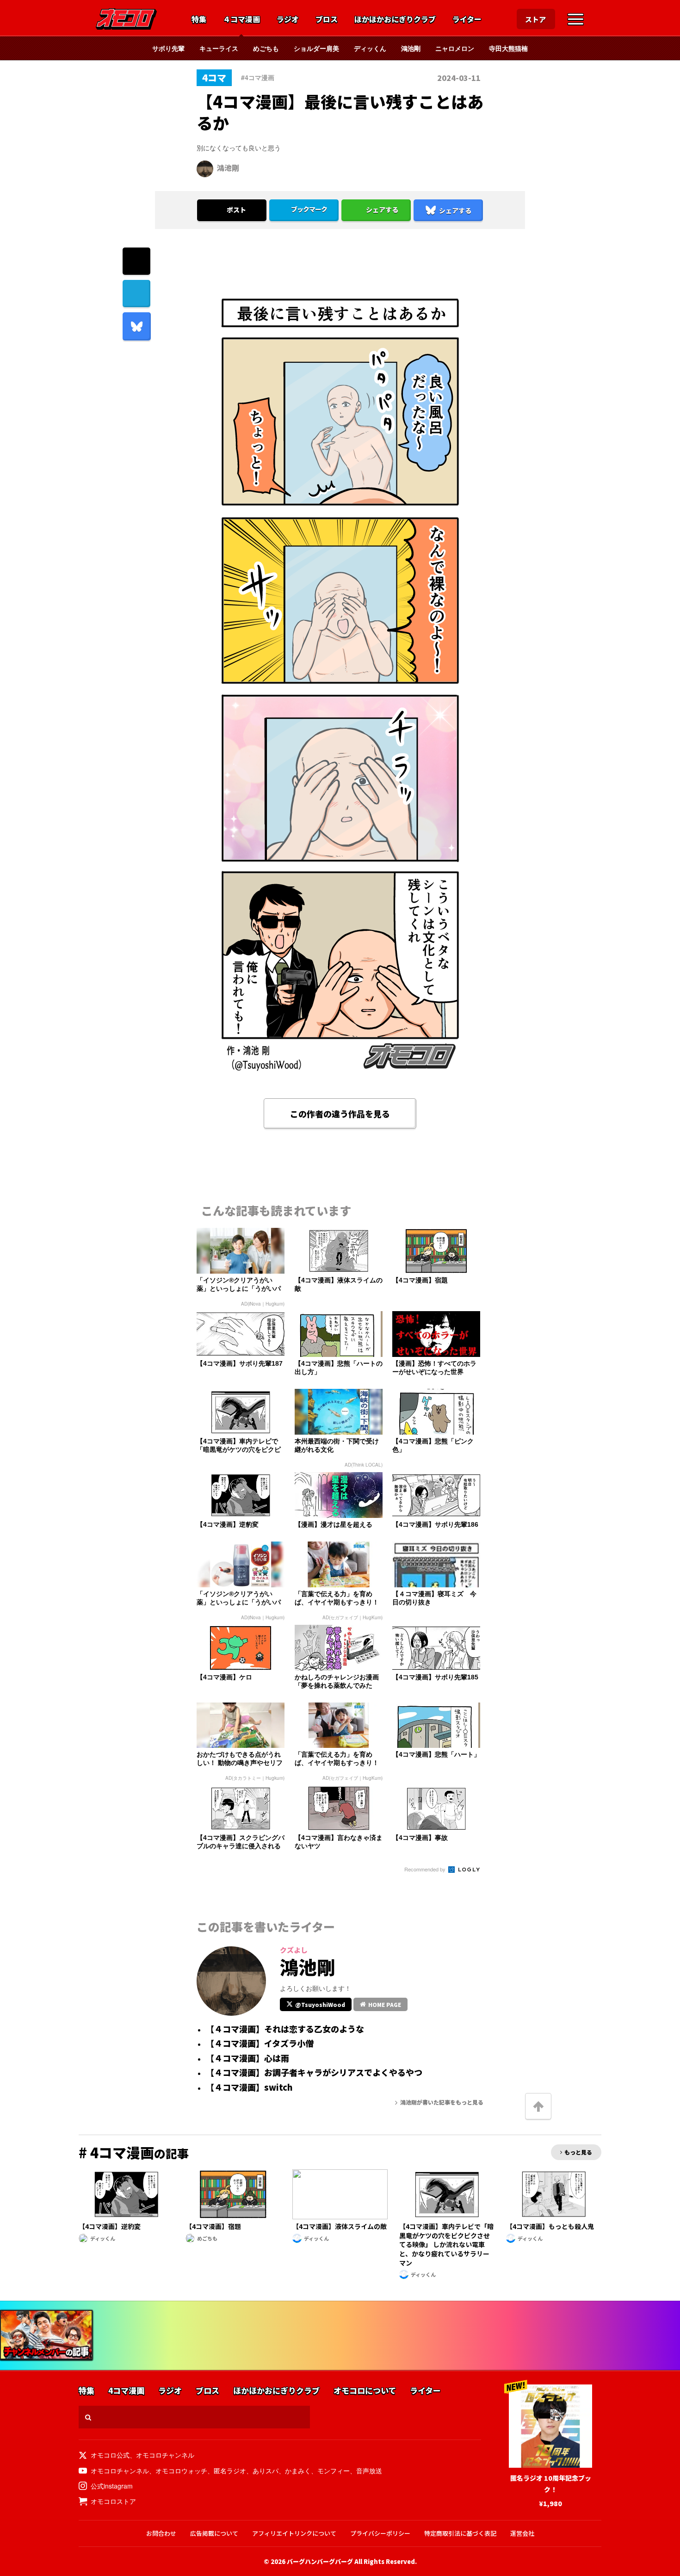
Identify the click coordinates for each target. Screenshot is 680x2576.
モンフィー (334, 2471)
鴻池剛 (411, 48)
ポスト (236, 210)
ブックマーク (309, 209)
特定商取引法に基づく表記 (460, 2533)
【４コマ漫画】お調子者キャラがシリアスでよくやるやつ (314, 2073)
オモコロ (126, 19)
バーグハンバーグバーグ (320, 2561)
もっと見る (578, 2152)
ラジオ (288, 19)
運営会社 (522, 2533)
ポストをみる (232, 186)
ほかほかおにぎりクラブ (395, 19)
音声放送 (369, 2471)
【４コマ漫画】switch (249, 2087)
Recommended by (426, 1869)
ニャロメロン (455, 48)
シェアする (382, 210)
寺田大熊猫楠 (508, 48)
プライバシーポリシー (380, 2533)
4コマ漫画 (126, 2391)
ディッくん (370, 48)
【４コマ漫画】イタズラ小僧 (260, 2043)
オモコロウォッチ (181, 2471)
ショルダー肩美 (316, 48)
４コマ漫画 (241, 19)
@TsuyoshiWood (320, 2004)
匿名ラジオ (230, 2471)
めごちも (266, 48)
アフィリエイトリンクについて (294, 2533)
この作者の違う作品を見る (340, 1114)
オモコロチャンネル (165, 2455)
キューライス (219, 48)
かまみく (298, 2471)
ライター (467, 19)
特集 (199, 19)
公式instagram (112, 2486)
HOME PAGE (385, 2004)
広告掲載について (214, 2533)
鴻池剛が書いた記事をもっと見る (442, 2102)
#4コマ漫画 (258, 77)
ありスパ (266, 2471)
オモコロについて (365, 2391)
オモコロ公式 (110, 2455)
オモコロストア (113, 2501)
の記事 (134, 2153)
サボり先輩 (168, 48)
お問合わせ (161, 2533)
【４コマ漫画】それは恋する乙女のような (285, 2029)
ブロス (327, 19)
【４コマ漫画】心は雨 (247, 2058)
